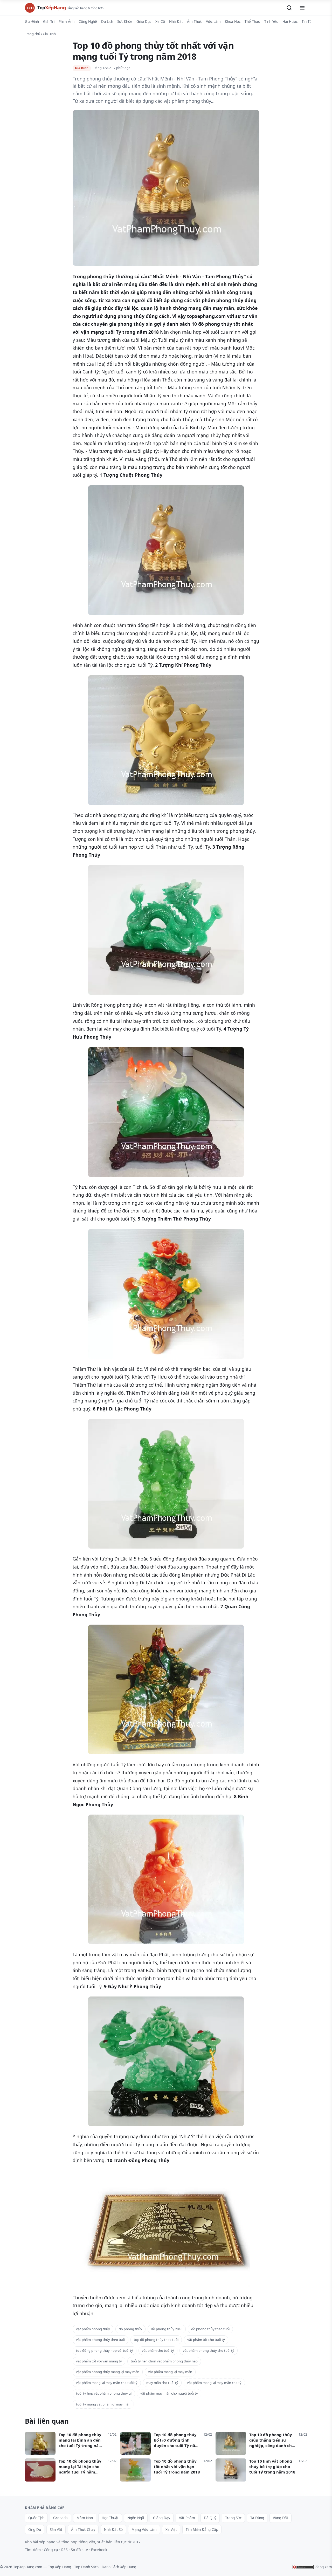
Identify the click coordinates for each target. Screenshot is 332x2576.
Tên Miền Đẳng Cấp (202, 2530)
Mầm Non (85, 2518)
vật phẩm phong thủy (93, 2329)
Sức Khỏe (125, 22)
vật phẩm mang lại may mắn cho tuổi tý (107, 2383)
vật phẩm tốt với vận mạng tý (99, 2361)
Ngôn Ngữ (136, 2518)
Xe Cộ (160, 22)
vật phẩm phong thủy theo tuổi (101, 2340)
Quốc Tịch (36, 2518)
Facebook (99, 2550)
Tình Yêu (271, 22)
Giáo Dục (144, 22)
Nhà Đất (176, 22)
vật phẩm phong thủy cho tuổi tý (209, 2350)
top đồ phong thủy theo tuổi (156, 2340)
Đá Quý (210, 2518)
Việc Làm (213, 22)
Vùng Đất (281, 2518)
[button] (289, 8)
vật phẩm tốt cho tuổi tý (206, 2340)
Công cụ (51, 2550)
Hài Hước (290, 22)
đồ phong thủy (130, 2329)
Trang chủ (33, 34)
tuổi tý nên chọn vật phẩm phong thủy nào (164, 2361)
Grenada (60, 2518)
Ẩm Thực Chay (83, 2530)
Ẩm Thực (194, 22)
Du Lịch (107, 22)
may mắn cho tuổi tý (162, 2383)
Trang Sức (233, 2518)
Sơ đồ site (79, 2550)
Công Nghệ (88, 22)
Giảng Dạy (162, 2518)
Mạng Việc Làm (144, 2530)
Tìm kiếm (33, 2550)
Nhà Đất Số (113, 2530)
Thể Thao (252, 22)
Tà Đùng (257, 2518)
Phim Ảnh (67, 22)
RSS (64, 2550)
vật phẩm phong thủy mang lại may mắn (108, 2372)
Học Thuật (110, 2518)
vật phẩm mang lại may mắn (170, 2372)
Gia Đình (32, 22)
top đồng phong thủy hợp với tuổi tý (105, 2350)
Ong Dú (35, 2530)
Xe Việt (171, 2530)
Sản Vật (56, 2530)
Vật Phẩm (187, 2518)
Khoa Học (233, 22)
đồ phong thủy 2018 (167, 2329)
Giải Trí (49, 22)
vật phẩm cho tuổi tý (158, 2350)
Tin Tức (307, 22)
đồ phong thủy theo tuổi (210, 2329)
